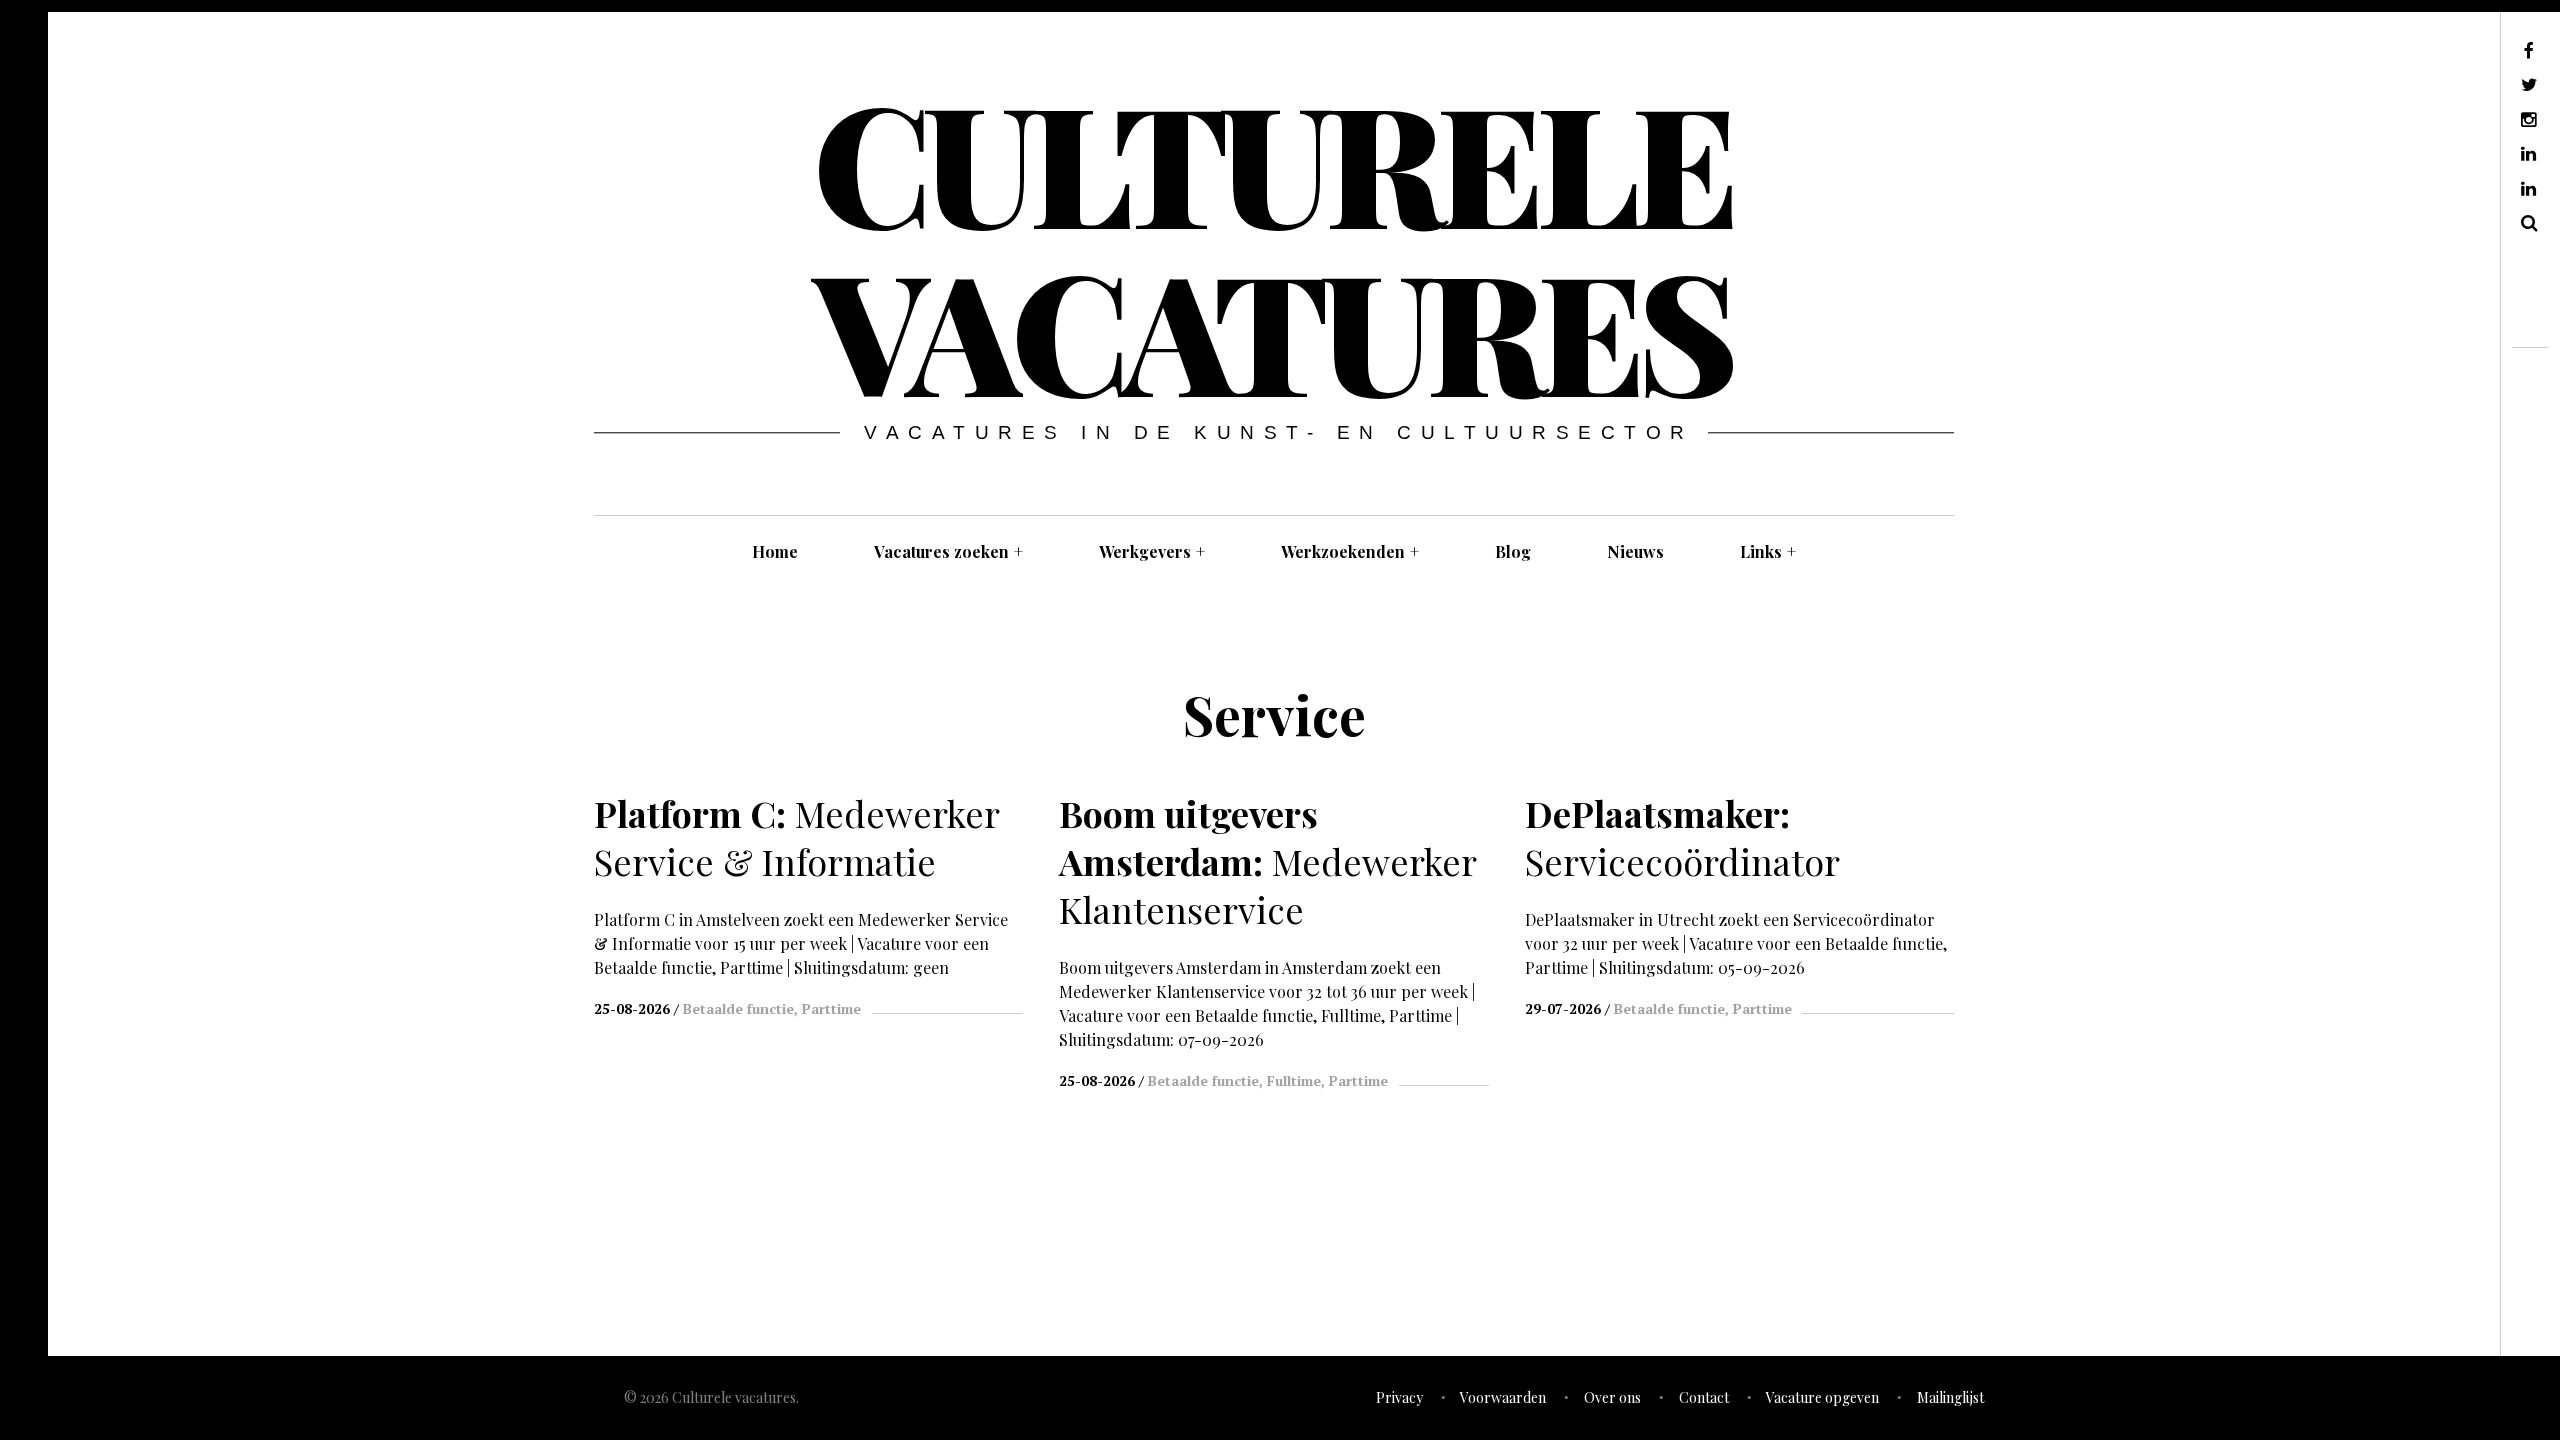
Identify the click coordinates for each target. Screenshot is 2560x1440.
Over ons (1612, 1397)
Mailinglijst (1950, 1397)
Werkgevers (1152, 551)
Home (775, 551)
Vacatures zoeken (948, 551)
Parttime (831, 1008)
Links (1768, 551)
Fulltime (1294, 1080)
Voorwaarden (1503, 1397)
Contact (1704, 1397)
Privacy (1399, 1397)
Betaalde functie (738, 1008)
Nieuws (1635, 551)
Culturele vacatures (1272, 244)
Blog (1513, 551)
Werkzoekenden (1350, 551)
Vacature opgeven (1822, 1397)
